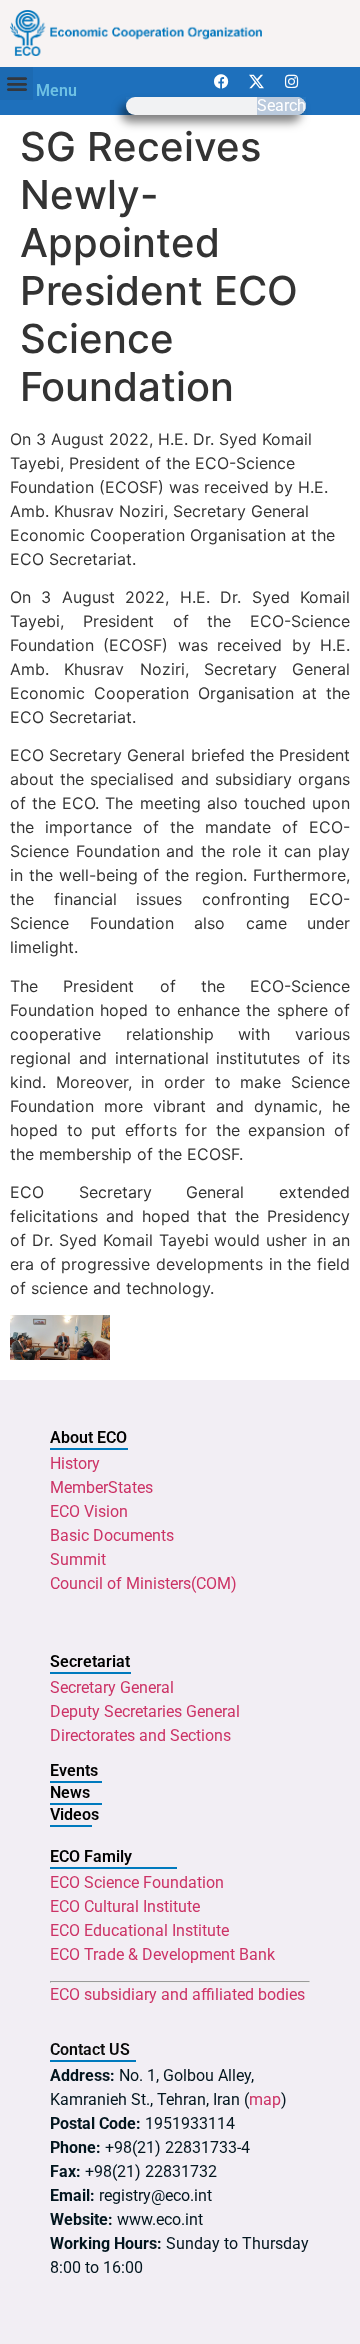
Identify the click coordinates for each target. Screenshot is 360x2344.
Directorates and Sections (140, 1735)
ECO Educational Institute (139, 1930)
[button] (16, 83)
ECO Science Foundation (137, 1882)
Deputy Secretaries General (145, 1711)
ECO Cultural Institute (125, 1906)
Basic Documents (112, 1535)
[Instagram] (291, 82)
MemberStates (101, 1487)
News (70, 1792)
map (265, 2099)
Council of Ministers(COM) (143, 1583)
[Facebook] (221, 82)
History (75, 1463)
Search (281, 106)
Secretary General (112, 1687)
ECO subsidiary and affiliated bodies (177, 1994)
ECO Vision (89, 1511)
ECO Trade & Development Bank (162, 1954)
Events (74, 1770)
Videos (74, 1814)
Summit (78, 1559)
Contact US (90, 2049)
